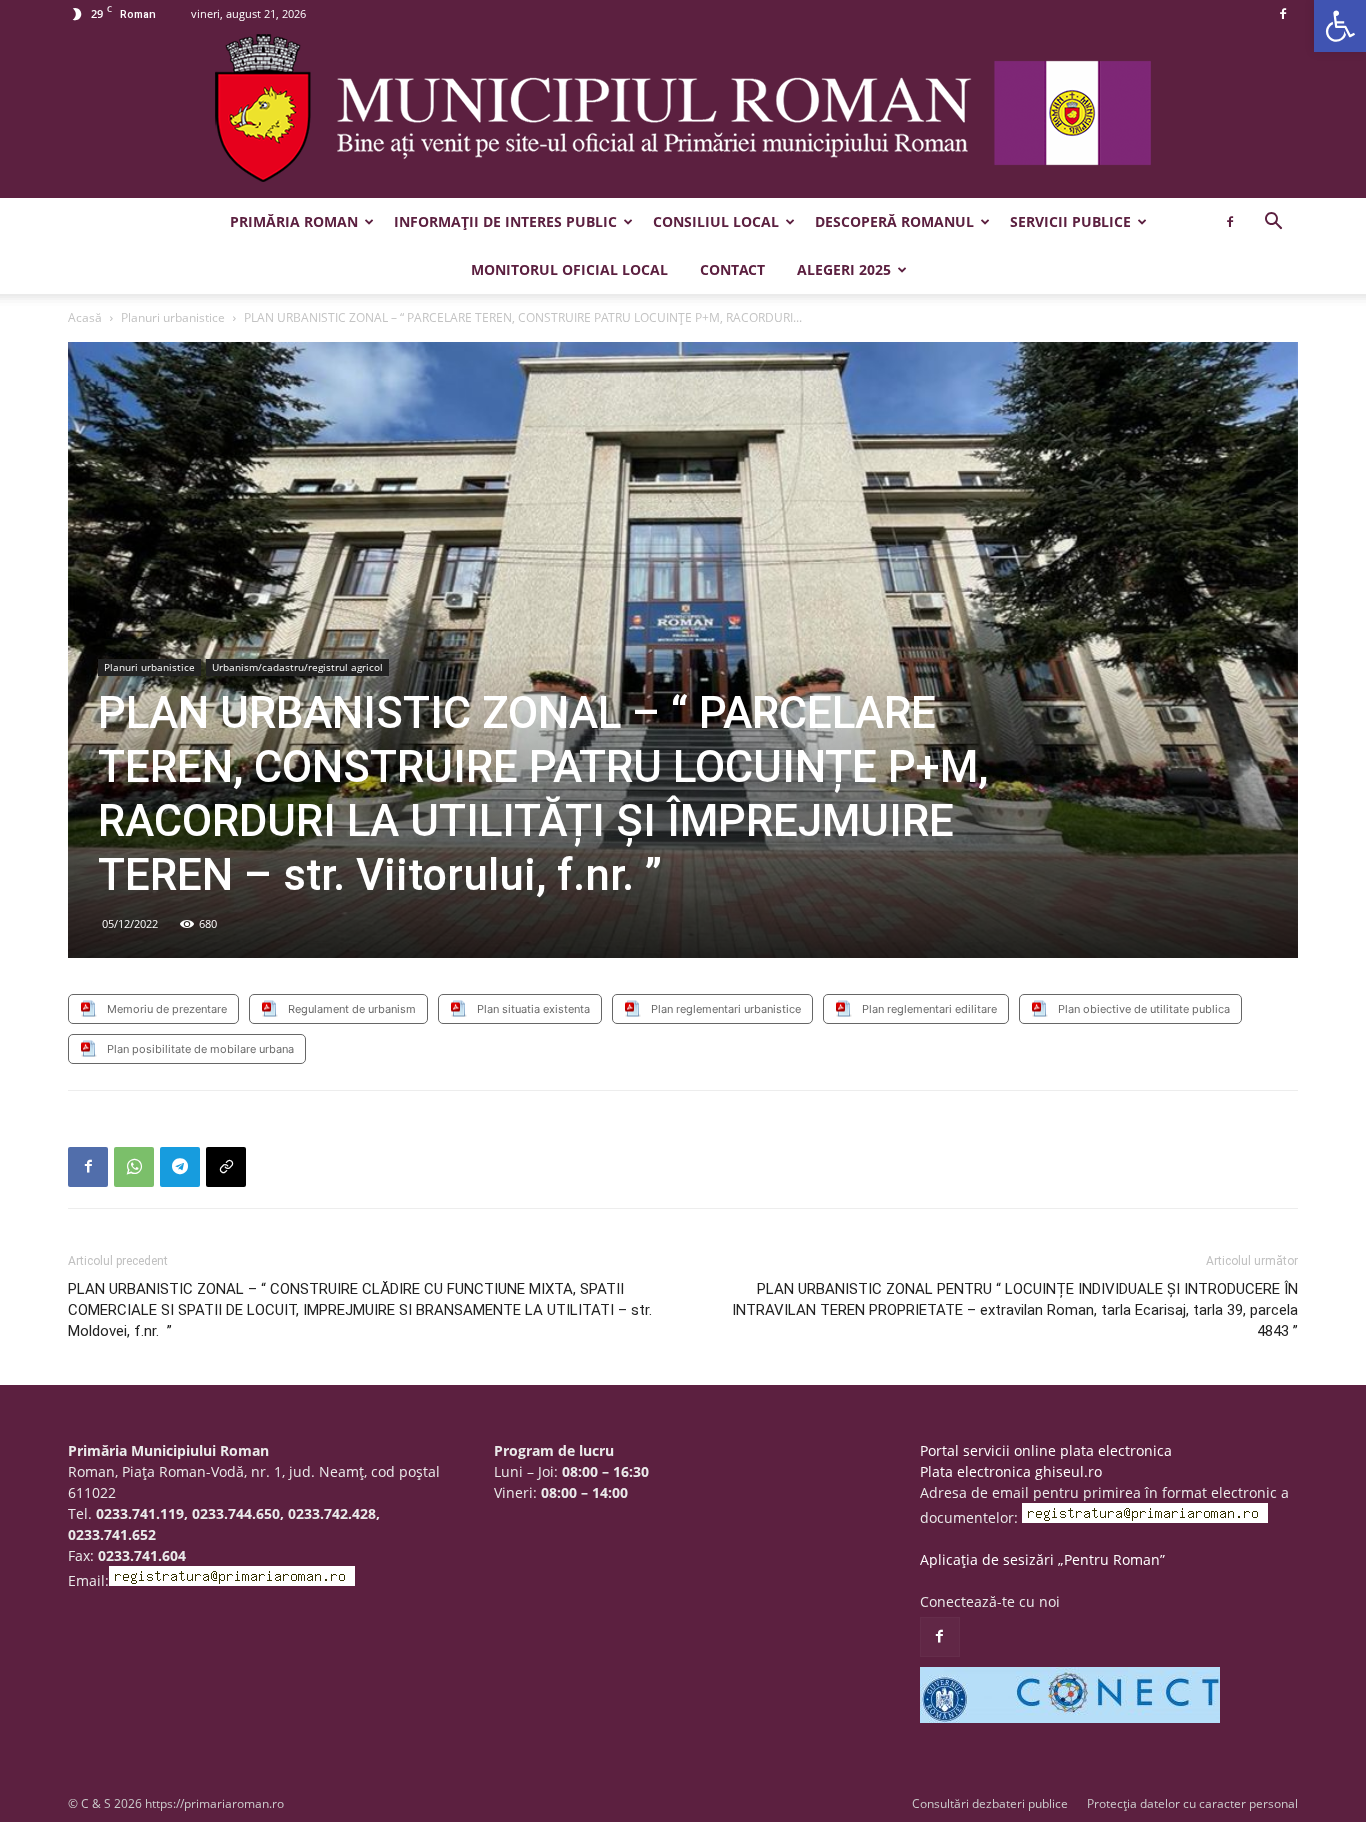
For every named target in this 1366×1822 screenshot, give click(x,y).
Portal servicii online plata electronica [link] (1046, 1450)
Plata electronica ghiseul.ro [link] (1011, 1471)
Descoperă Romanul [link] (894, 221)
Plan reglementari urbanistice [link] (726, 1009)
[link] (1340, 26)
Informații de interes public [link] (505, 221)
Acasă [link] (85, 317)
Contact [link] (732, 269)
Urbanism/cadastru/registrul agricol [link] (297, 667)
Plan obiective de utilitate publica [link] (1144, 1009)
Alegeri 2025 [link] (844, 269)
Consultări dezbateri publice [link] (990, 1803)
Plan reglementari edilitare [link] (929, 1009)
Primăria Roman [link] (294, 221)
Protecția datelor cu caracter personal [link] (1192, 1803)
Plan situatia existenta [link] (533, 1009)
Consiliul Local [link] (716, 221)
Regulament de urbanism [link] (352, 1009)
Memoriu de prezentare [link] (167, 1009)
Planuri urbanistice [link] (173, 317)
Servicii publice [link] (1070, 221)
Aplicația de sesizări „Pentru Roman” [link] (1042, 1559)
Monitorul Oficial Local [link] (569, 269)
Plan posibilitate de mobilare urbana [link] (200, 1049)
